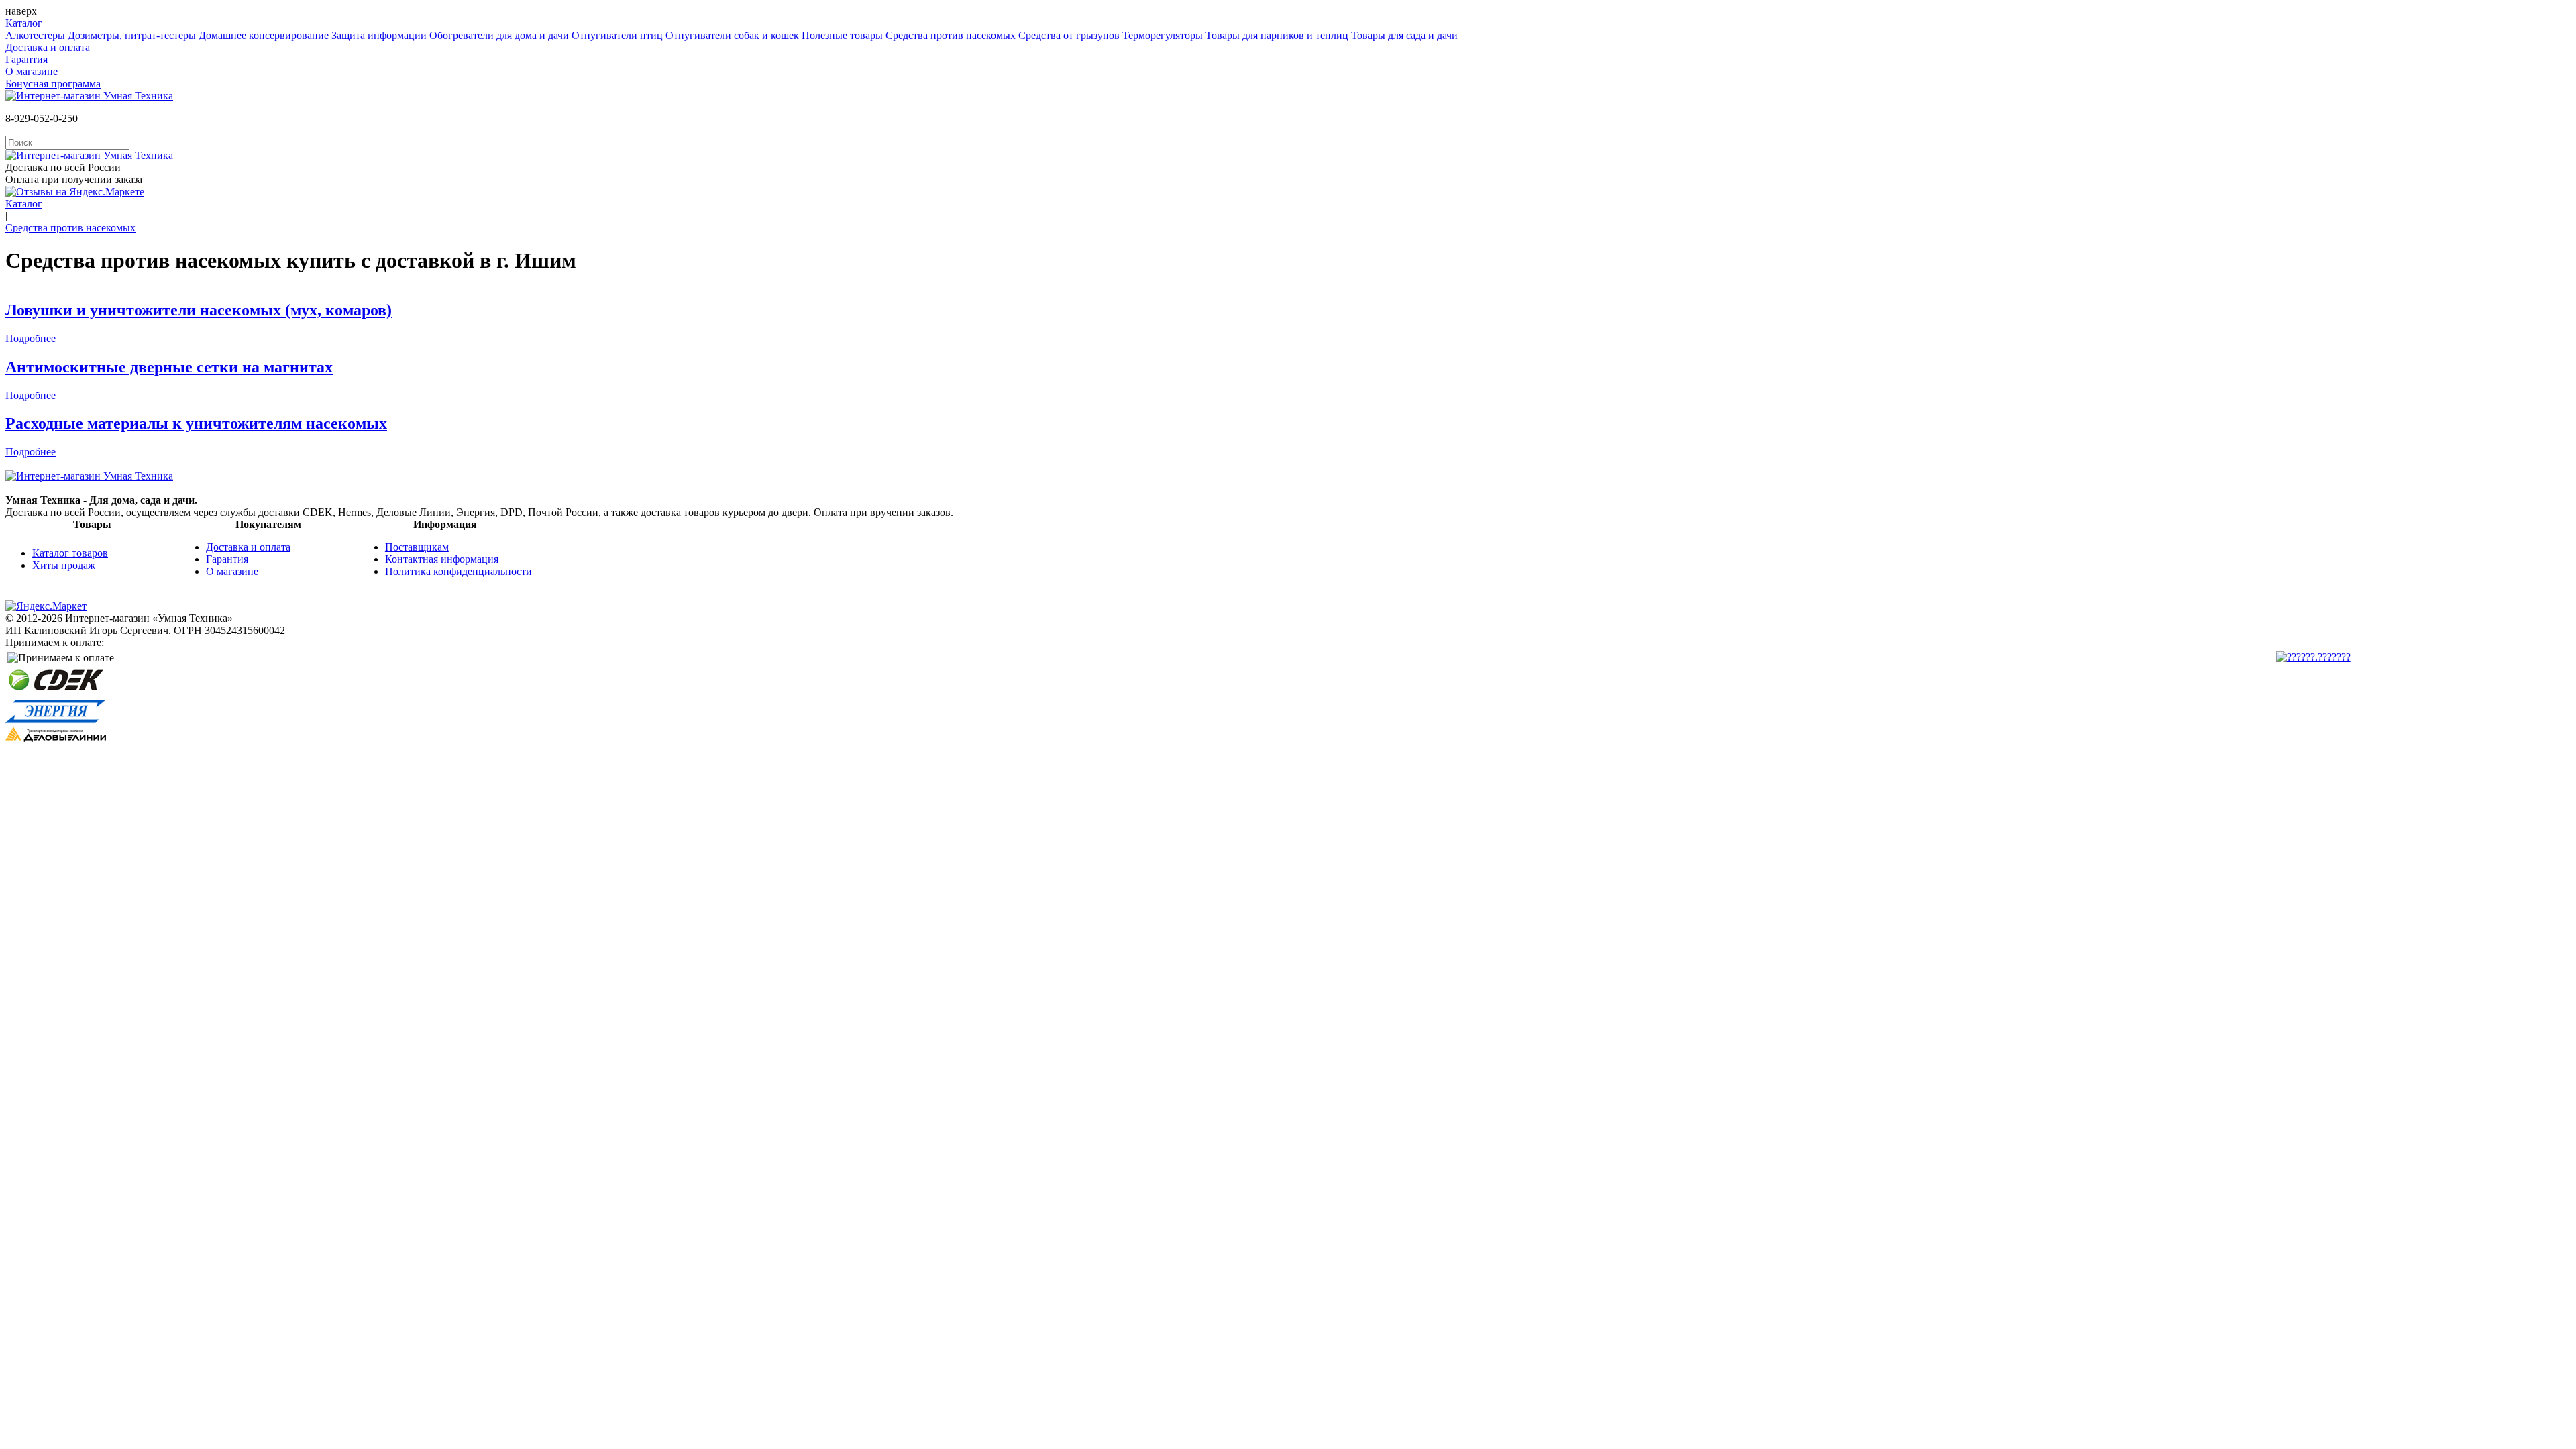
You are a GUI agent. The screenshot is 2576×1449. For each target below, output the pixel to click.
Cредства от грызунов (1069, 35)
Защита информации (379, 35)
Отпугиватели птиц (617, 35)
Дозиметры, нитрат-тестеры (132, 35)
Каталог (24, 23)
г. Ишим (536, 260)
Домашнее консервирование (264, 35)
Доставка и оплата (48, 47)
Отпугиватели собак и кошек (732, 35)
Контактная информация (442, 559)
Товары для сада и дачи (1404, 35)
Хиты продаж (64, 565)
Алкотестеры (35, 35)
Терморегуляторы (1163, 35)
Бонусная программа (53, 84)
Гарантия (26, 59)
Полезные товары (842, 35)
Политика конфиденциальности (459, 571)
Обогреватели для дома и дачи (499, 35)
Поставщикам (417, 547)
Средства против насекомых (951, 35)
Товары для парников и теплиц (1277, 35)
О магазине (32, 71)
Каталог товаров (70, 553)
